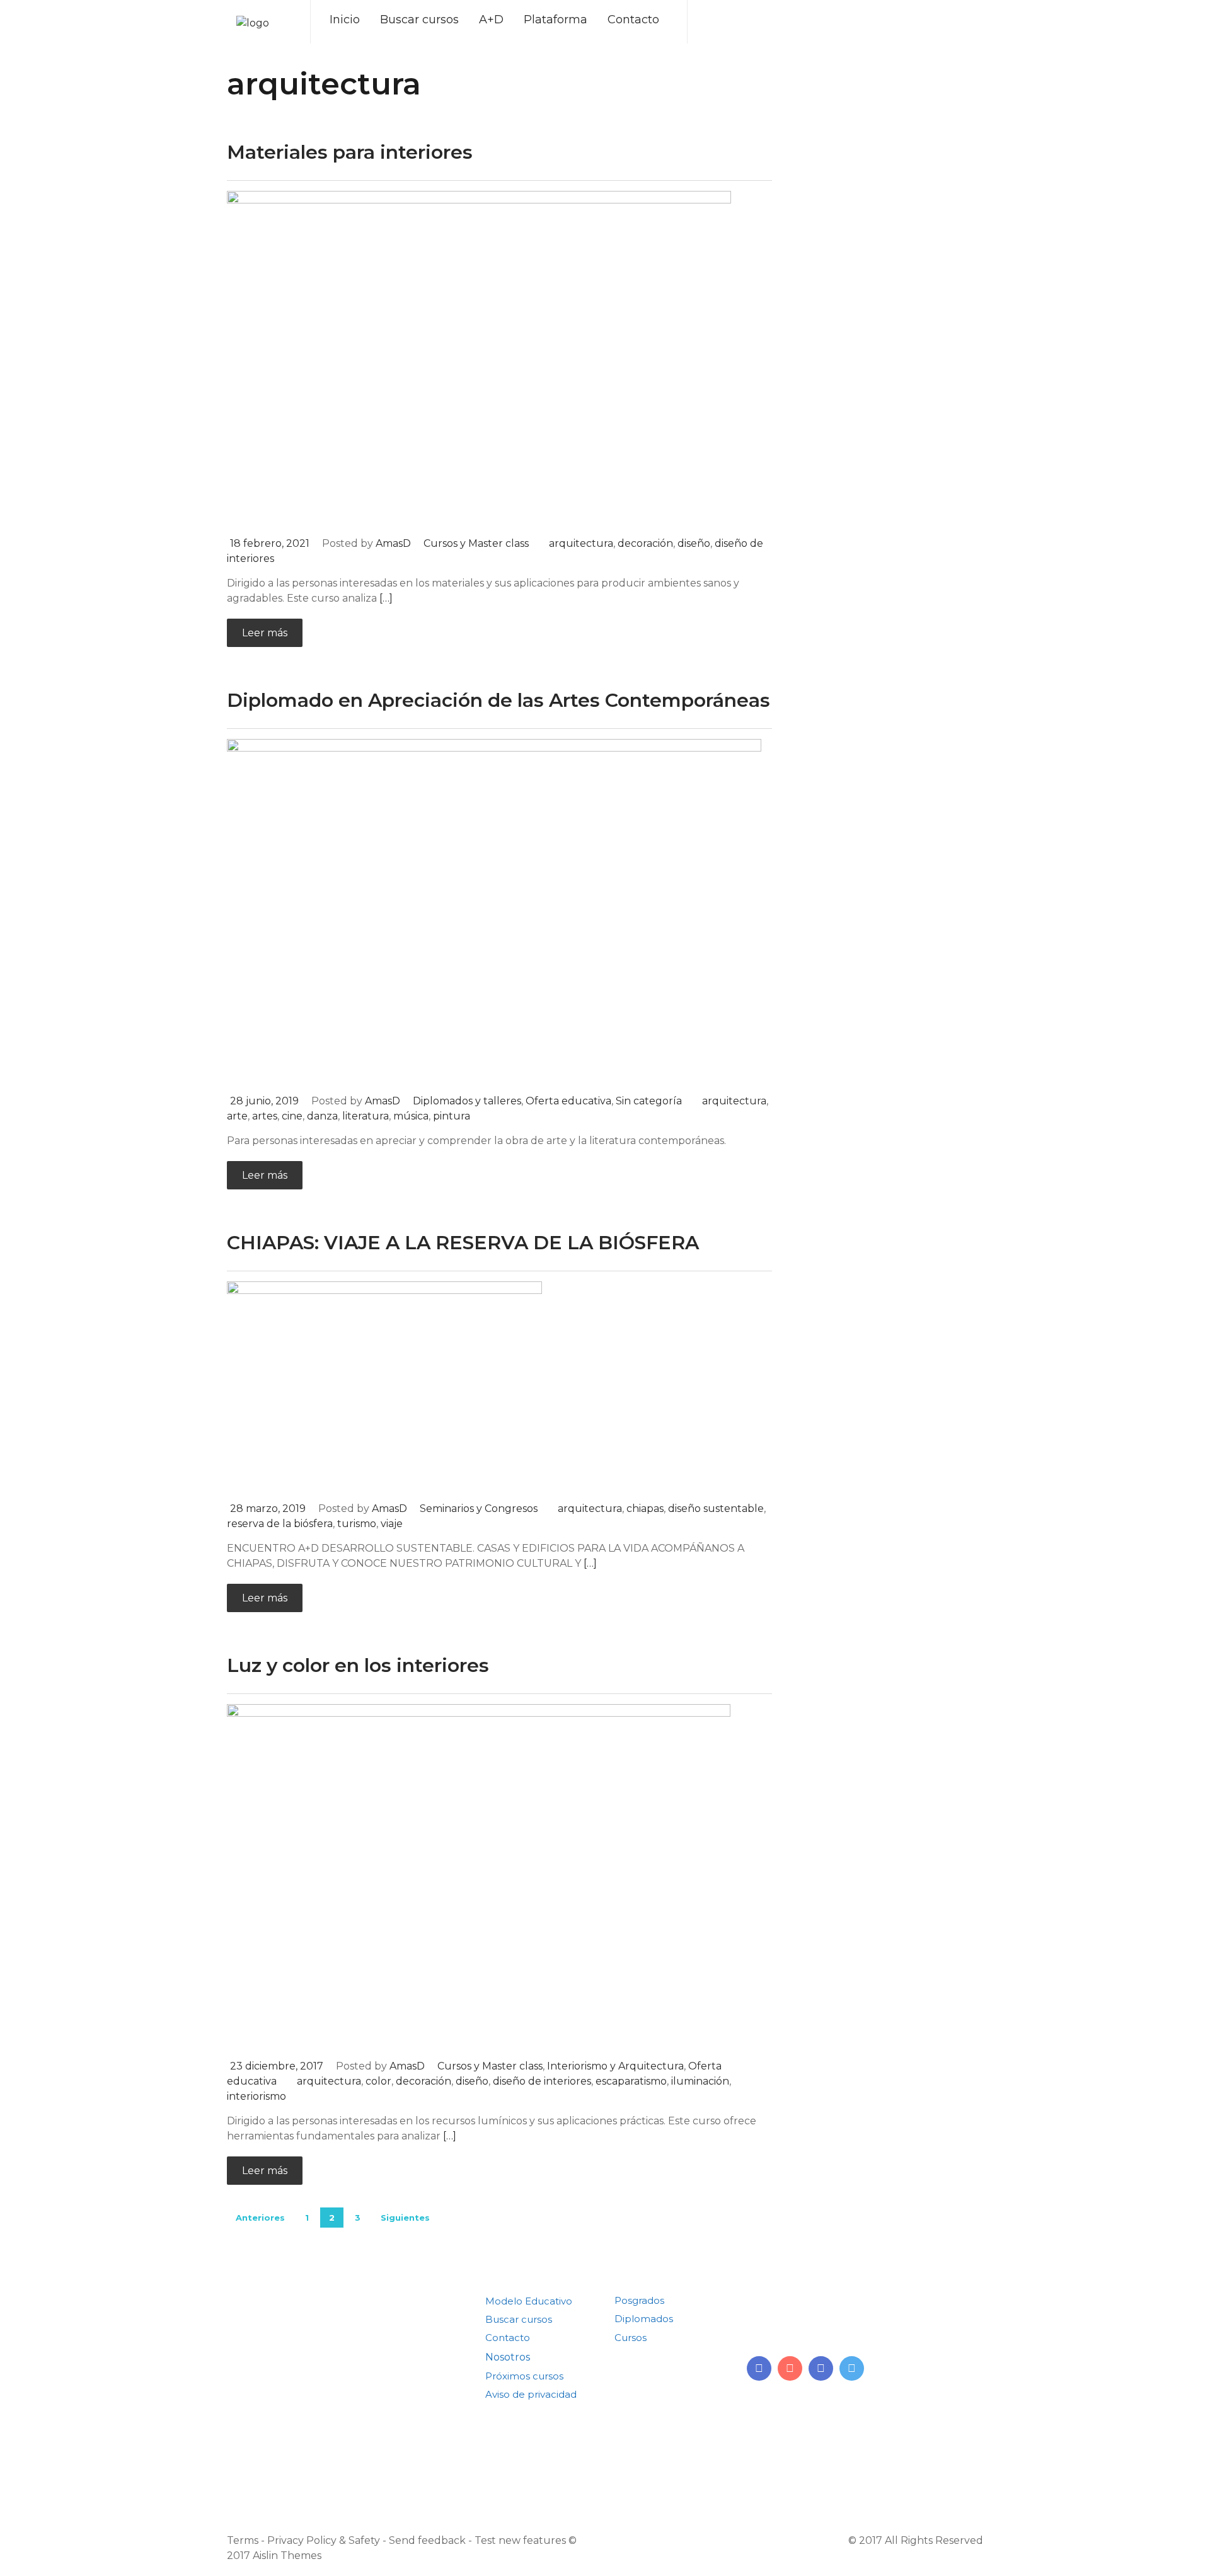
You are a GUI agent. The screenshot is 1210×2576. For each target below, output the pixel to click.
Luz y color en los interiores (358, 1665)
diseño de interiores (542, 2081)
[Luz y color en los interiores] (479, 1876)
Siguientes (405, 2218)
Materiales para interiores (350, 152)
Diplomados (644, 2319)
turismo (357, 1524)
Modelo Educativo (529, 2301)
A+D (491, 20)
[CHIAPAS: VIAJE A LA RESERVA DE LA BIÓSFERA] (384, 1386)
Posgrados (639, 2300)
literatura (366, 1116)
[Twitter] (852, 2368)
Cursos (631, 2338)
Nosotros (508, 2357)
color (378, 2081)
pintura (452, 1116)
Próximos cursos (524, 2376)
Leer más (265, 633)
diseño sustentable (716, 1508)
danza (322, 1116)
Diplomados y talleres (467, 1101)
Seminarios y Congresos (479, 1508)
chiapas (645, 1508)
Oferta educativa (568, 1101)
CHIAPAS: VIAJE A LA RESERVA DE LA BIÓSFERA (463, 1243)
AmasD (393, 543)
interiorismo (256, 2096)
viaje (392, 1524)
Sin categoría (649, 1101)
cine (292, 1116)
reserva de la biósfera (280, 1524)
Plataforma (556, 20)
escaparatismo (631, 2081)
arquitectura (581, 543)
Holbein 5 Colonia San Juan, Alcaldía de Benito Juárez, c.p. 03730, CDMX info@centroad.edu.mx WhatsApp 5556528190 (844, 2315)
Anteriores (260, 2218)
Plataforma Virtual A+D (540, 2413)
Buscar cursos (419, 20)
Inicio (345, 20)
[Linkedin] (759, 2368)
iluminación (700, 2081)
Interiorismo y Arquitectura (615, 2066)
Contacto (633, 20)
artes (265, 1116)
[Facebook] (821, 2368)
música (411, 1116)
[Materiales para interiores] (479, 358)
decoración (645, 543)
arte (237, 1116)
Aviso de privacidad (531, 2394)
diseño (694, 543)
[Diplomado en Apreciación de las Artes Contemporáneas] (494, 911)
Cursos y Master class (476, 543)
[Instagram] (790, 2368)
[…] (386, 598)
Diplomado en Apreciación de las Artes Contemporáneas (498, 700)
